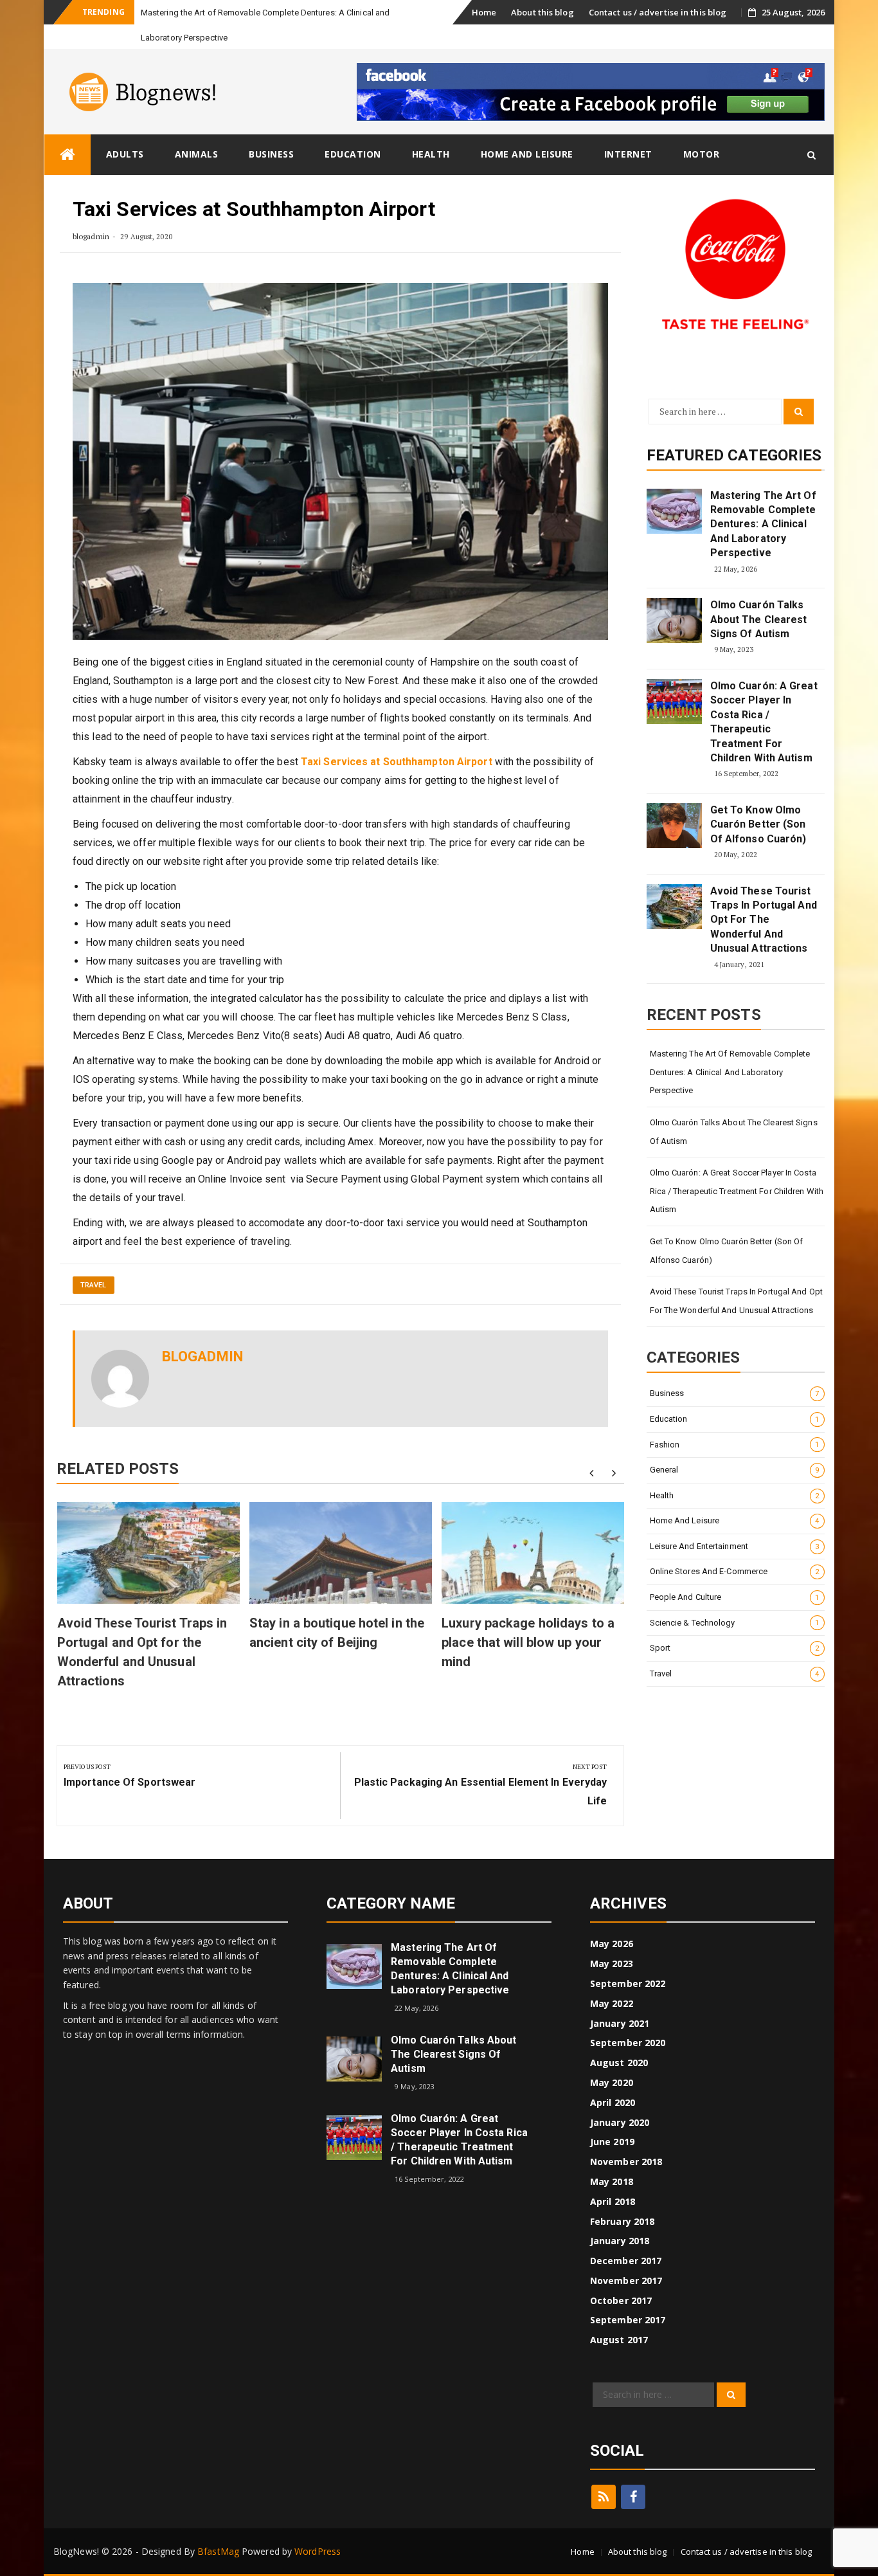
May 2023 (612, 1964)
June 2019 (612, 2142)
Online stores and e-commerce (735, 1571)
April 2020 (613, 2102)
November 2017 (626, 2281)
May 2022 (612, 2003)
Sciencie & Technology (735, 1623)
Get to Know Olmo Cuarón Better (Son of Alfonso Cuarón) (758, 824)
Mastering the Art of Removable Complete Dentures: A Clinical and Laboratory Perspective (763, 524)
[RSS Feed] (604, 2497)
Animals (197, 154)
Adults (125, 154)
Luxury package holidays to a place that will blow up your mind (528, 1642)
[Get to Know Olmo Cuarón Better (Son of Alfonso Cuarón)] (674, 826)
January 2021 (620, 2023)
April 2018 (613, 2201)
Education (353, 154)
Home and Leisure (527, 154)
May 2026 (612, 1944)
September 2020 (628, 2043)
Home (484, 12)
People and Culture (735, 1597)
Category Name (391, 1903)
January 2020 (620, 2122)
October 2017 (621, 2300)
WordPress (318, 2551)
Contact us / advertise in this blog (658, 12)
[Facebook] (633, 2497)
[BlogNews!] (67, 155)
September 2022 (628, 1983)
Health (431, 154)
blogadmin (91, 236)
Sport (735, 1648)
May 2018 (612, 2181)
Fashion (735, 1445)
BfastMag (218, 2551)
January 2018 (620, 2241)
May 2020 (612, 2082)
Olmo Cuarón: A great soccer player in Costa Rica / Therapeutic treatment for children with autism (764, 722)
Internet (628, 154)
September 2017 (628, 2320)
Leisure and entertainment (735, 1546)
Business (271, 154)
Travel (94, 1285)
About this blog (542, 12)
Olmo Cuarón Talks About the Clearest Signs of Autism (759, 619)
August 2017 (619, 2340)
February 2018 (622, 2221)
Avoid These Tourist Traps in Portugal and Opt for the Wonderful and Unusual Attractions (764, 920)
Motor (702, 154)
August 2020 (619, 2063)
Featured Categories (734, 455)
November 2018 (626, 2162)
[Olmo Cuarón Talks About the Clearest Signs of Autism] (674, 621)
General (735, 1470)
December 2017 (626, 2261)
